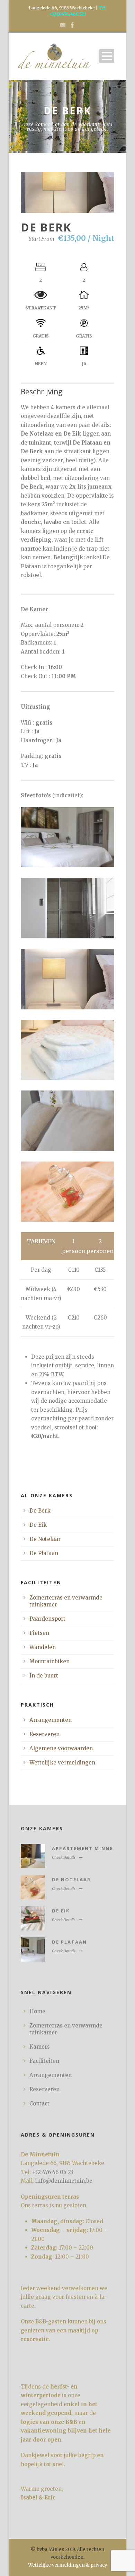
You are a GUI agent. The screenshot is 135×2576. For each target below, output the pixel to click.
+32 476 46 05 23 (53, 2172)
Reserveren (44, 1734)
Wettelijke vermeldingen (62, 1763)
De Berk (40, 1511)
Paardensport (47, 1619)
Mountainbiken (49, 1661)
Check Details (64, 1857)
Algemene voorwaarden (61, 1748)
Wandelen (43, 1647)
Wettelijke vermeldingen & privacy (68, 2565)
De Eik (38, 1525)
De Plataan (44, 1553)
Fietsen (39, 1633)
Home (37, 2011)
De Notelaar (45, 1539)
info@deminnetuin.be (64, 2181)
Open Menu (107, 56)
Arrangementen (51, 1720)
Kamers (40, 2047)
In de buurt (44, 1676)
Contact (39, 2104)
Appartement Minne (82, 1848)
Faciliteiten (44, 2061)
